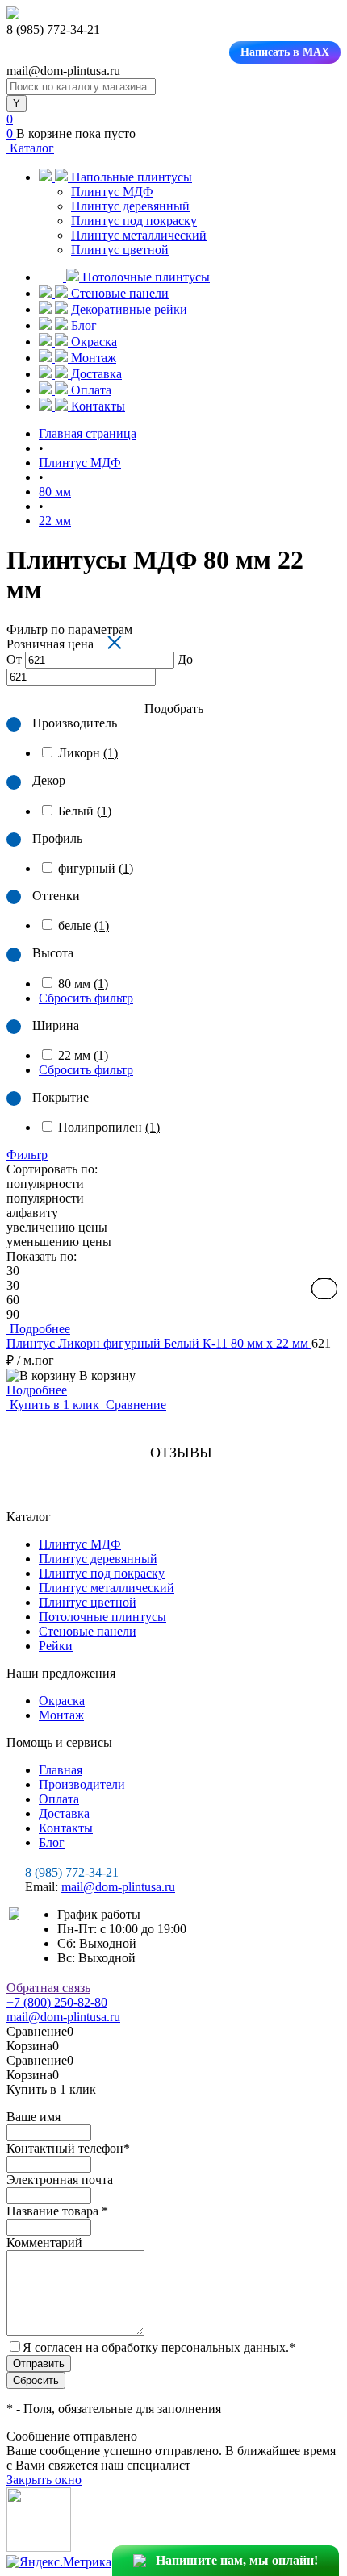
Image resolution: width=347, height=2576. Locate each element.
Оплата (59, 1799)
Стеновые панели (88, 1631)
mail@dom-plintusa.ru (118, 1887)
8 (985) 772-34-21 (72, 1872)
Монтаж (61, 1715)
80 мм (83, 984)
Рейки (56, 1646)
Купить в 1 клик (54, 1405)
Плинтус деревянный (130, 206)
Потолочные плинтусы (102, 1617)
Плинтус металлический (139, 235)
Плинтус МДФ (112, 192)
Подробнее (37, 1390)
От (14, 659)
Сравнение (134, 1405)
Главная (61, 1770)
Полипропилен (109, 1127)
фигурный (96, 868)
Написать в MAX (285, 52)
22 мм (83, 1055)
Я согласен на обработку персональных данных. (159, 2347)
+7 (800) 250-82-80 (57, 2002)
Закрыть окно (44, 2480)
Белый (85, 811)
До (185, 659)
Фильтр (27, 1155)
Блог (52, 1842)
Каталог (30, 148)
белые (84, 925)
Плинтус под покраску (134, 221)
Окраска (62, 1701)
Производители (82, 1784)
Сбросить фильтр (86, 998)
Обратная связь (48, 1988)
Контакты (66, 1828)
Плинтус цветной (120, 250)
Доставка (64, 1813)
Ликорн (88, 753)
